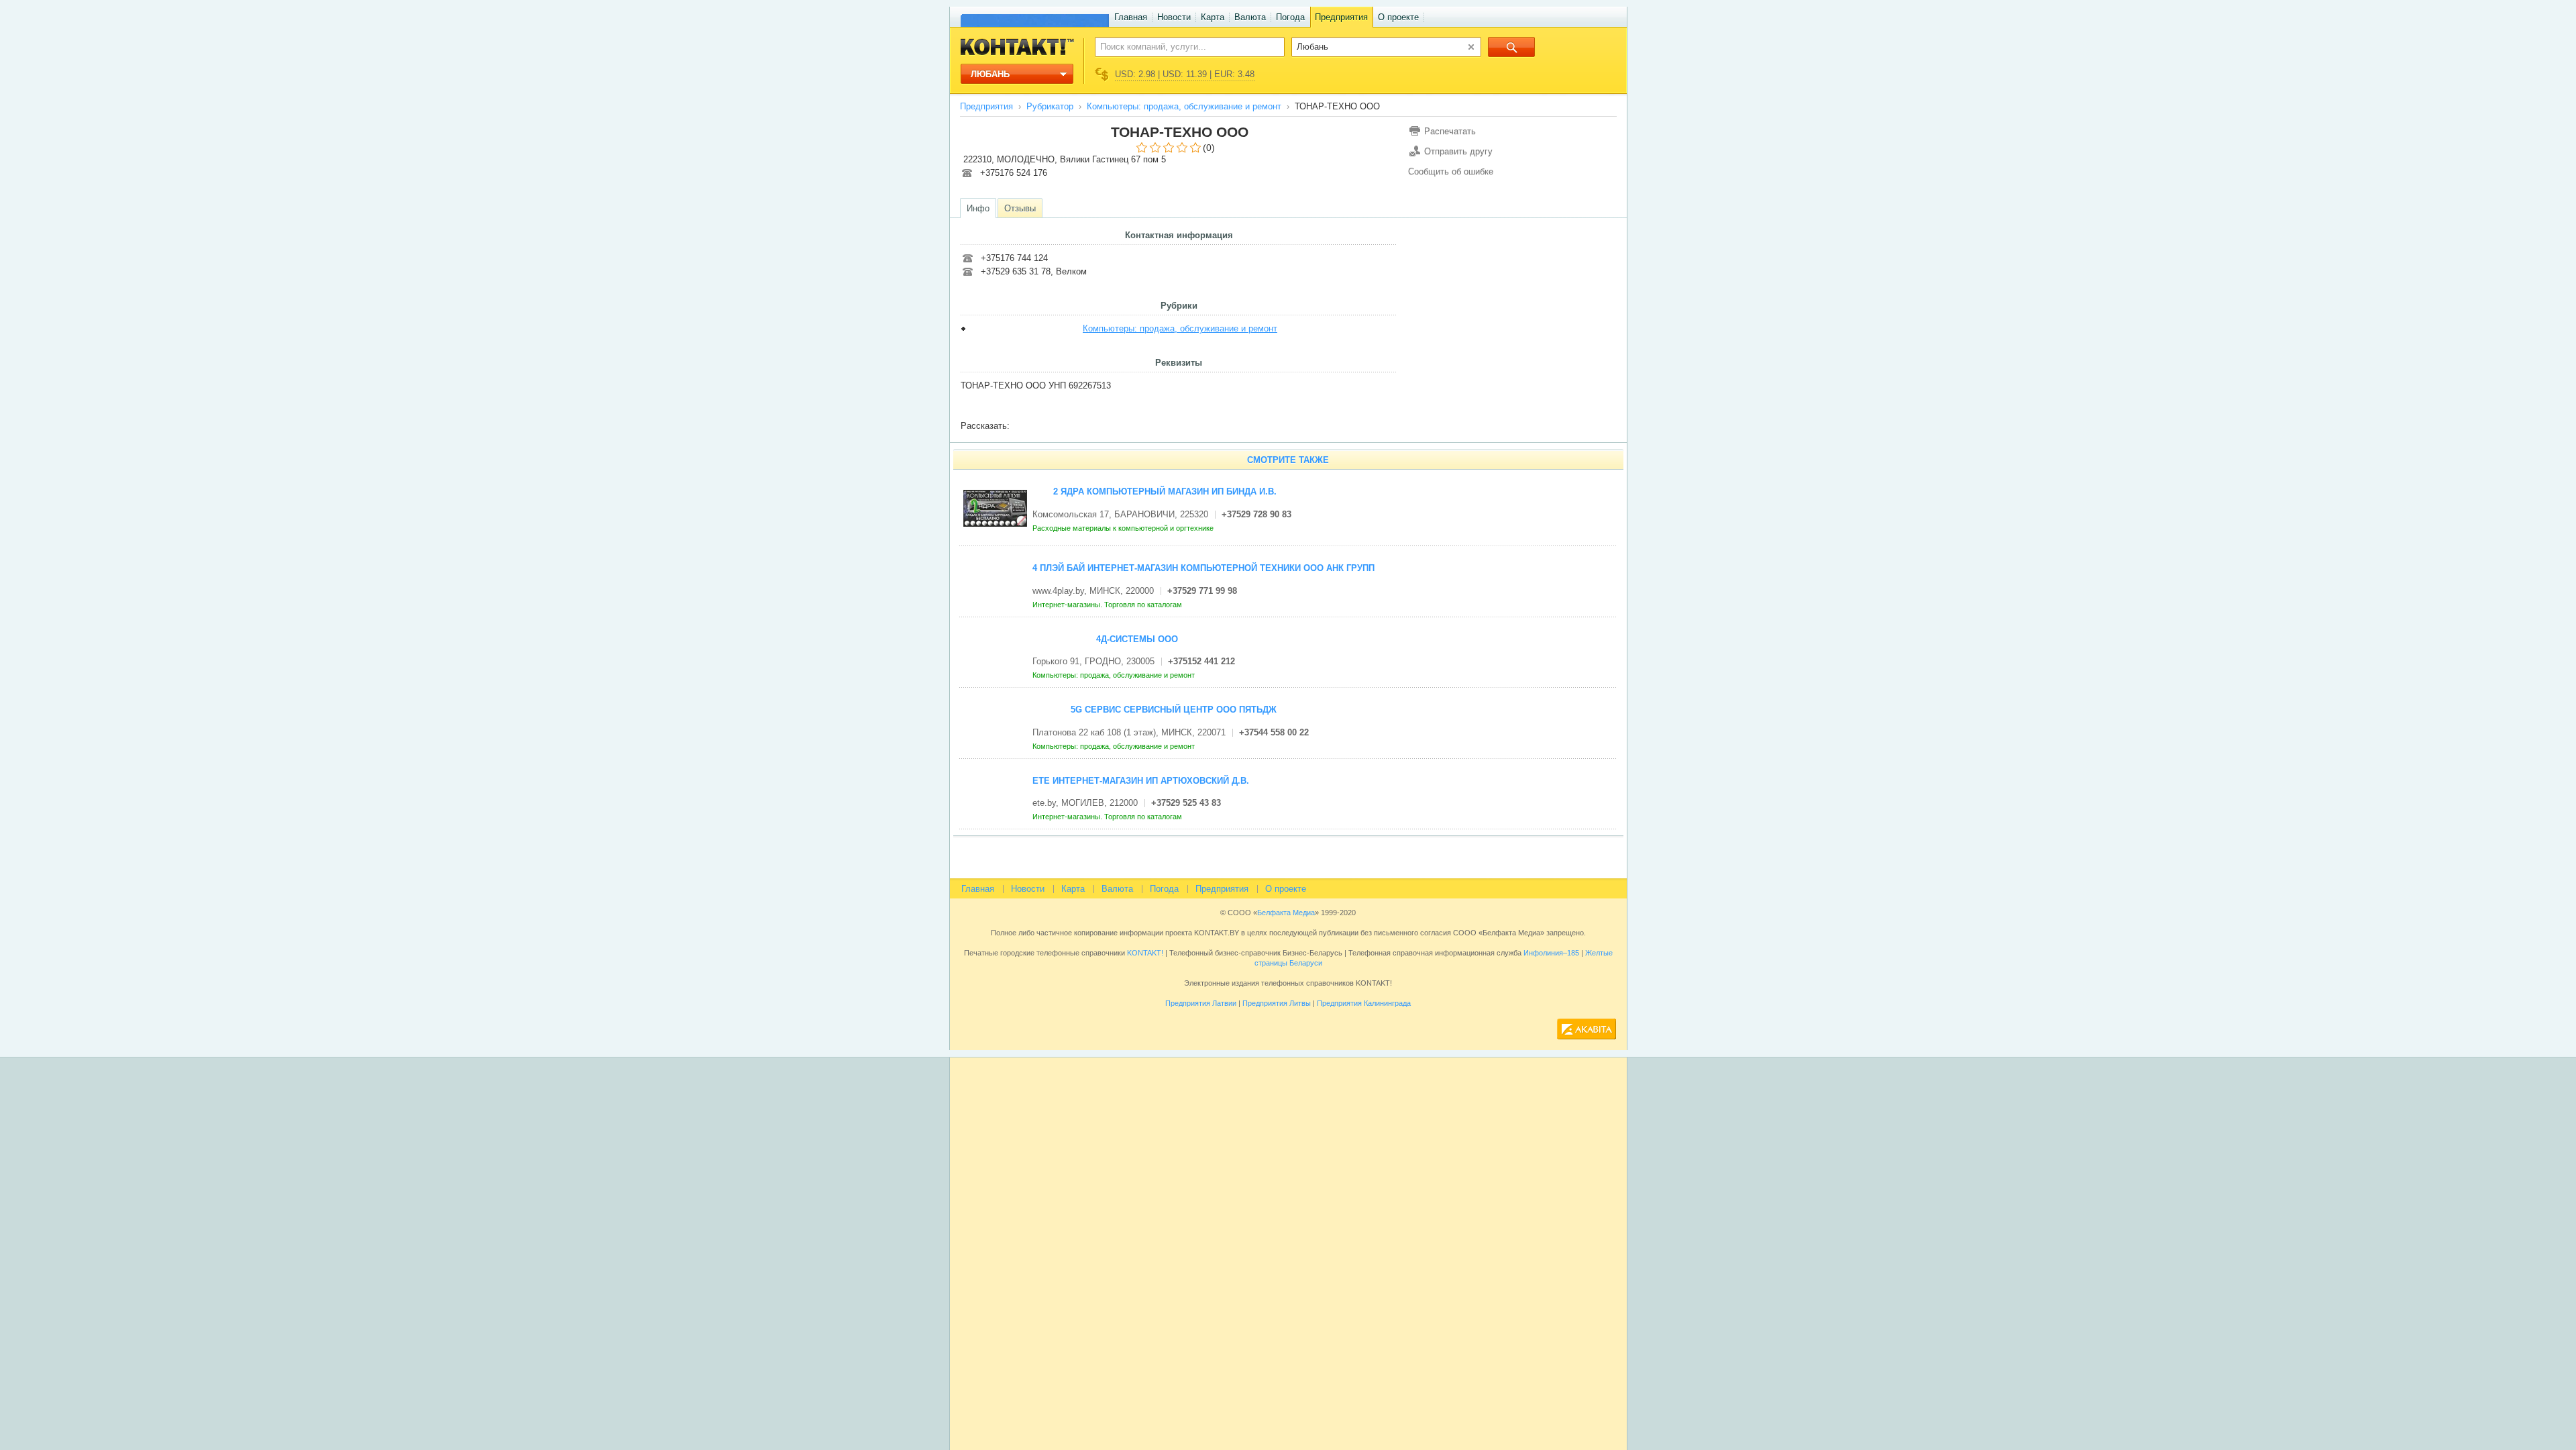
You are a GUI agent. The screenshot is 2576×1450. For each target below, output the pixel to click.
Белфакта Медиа (1286, 913)
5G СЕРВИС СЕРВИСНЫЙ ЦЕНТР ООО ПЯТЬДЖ (1174, 710)
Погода (1290, 17)
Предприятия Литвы (1277, 1003)
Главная (1131, 17)
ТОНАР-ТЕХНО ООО (1180, 132)
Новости (1174, 17)
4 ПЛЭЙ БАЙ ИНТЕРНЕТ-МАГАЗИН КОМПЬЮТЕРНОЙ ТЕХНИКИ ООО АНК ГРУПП (1203, 568)
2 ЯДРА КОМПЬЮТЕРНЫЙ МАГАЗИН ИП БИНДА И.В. (1165, 491)
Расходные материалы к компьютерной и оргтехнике (1124, 528)
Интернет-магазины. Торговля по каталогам (1108, 605)
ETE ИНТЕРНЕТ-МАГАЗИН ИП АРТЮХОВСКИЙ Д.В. (1141, 781)
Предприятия (1341, 17)
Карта (1213, 17)
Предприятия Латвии (1201, 1003)
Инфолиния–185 (1551, 953)
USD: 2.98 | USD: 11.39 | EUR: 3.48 (1185, 74)
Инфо (978, 208)
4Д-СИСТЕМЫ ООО (1137, 639)
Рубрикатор (1050, 106)
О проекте (1398, 17)
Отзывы (1020, 208)
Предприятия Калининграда (1364, 1003)
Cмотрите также (1288, 460)
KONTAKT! (1144, 953)
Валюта (1250, 17)
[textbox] (1182, 46)
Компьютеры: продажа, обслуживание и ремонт (1184, 106)
